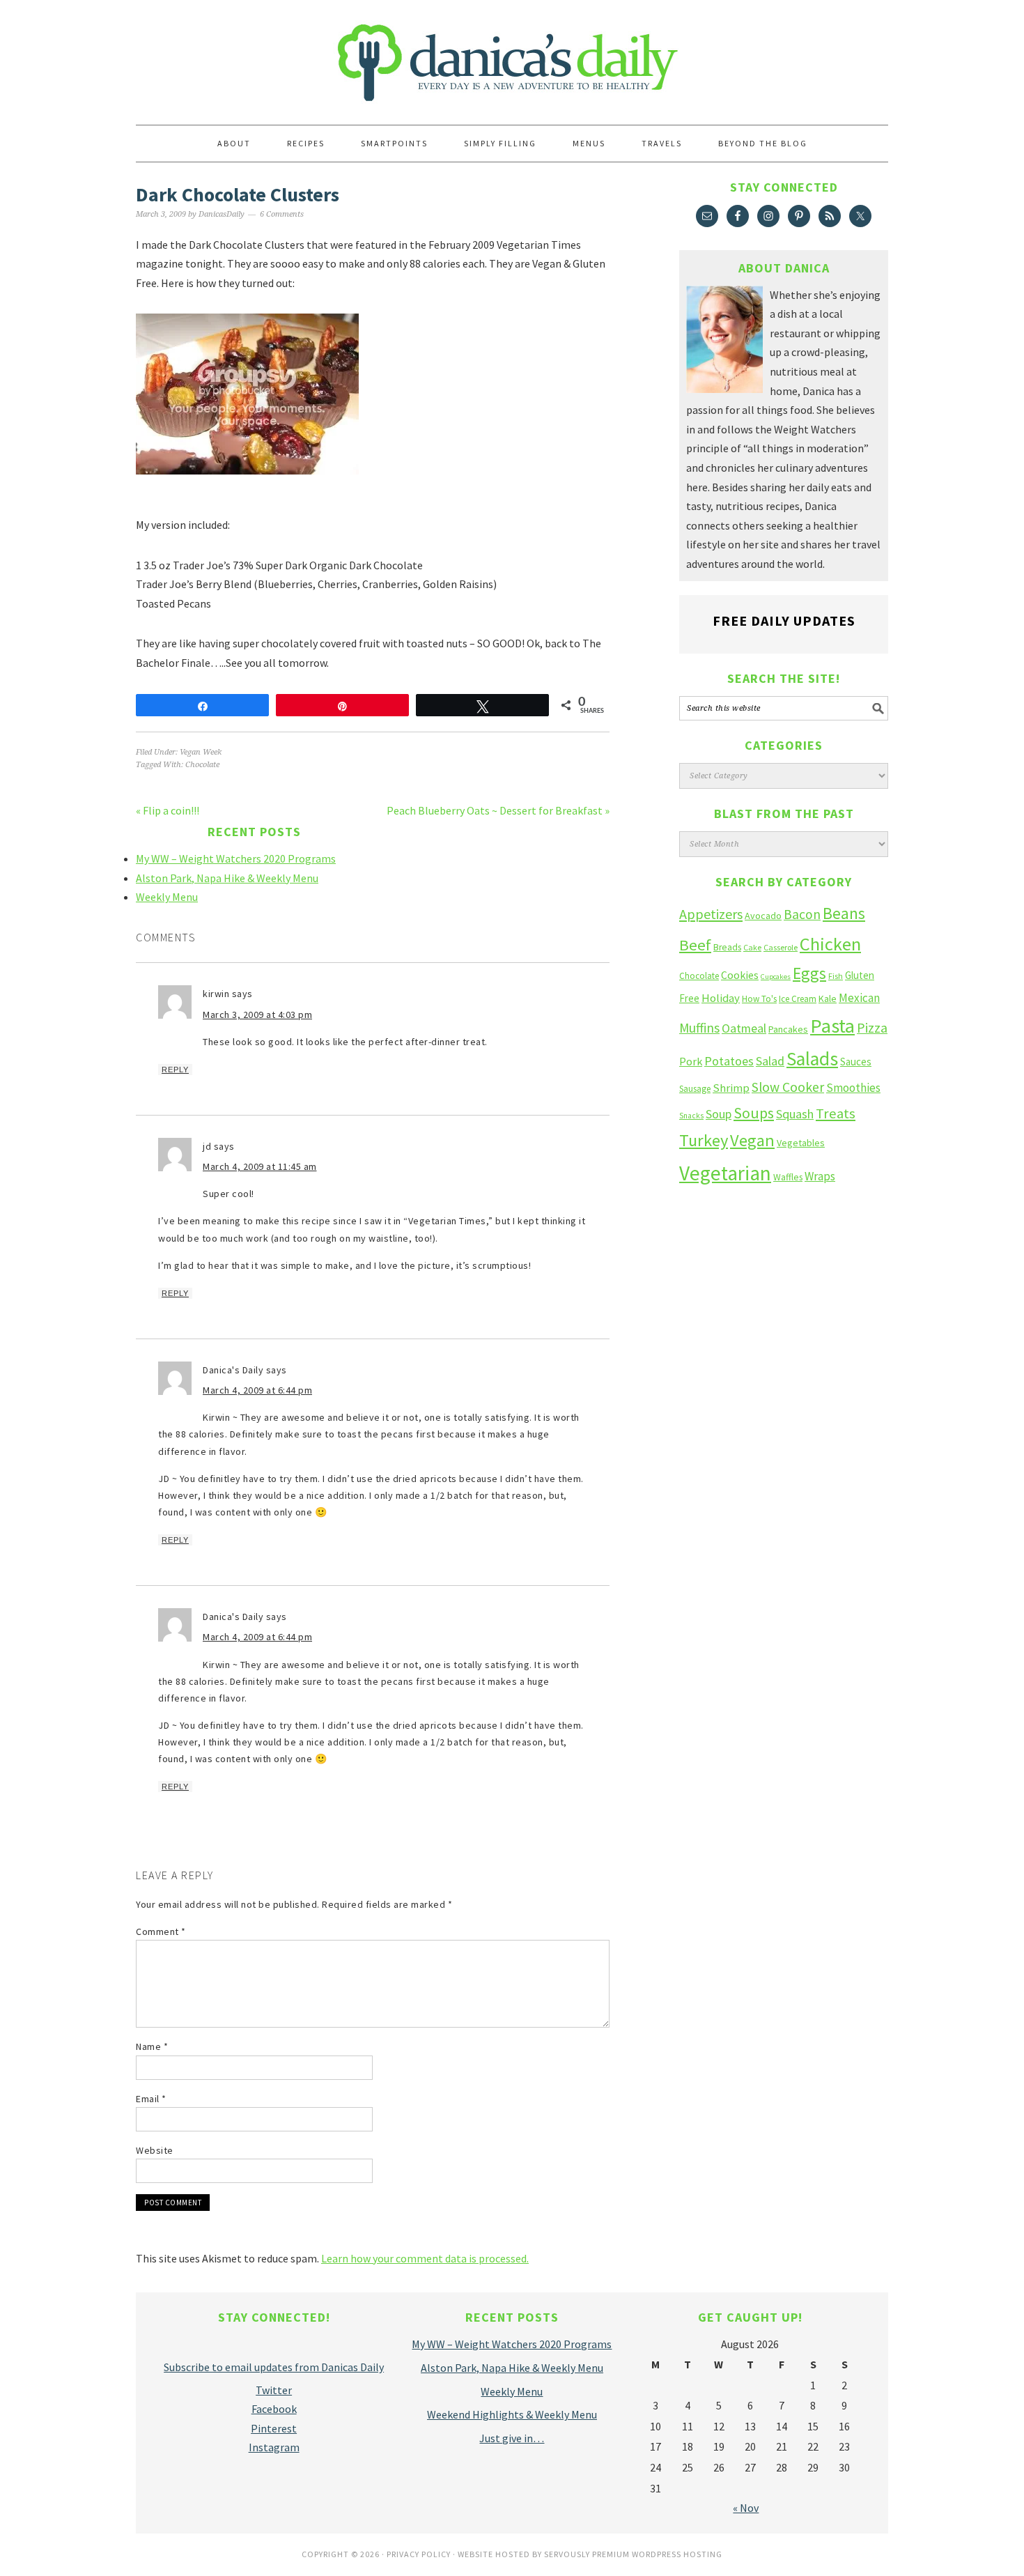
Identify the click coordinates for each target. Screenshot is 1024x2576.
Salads (812, 1059)
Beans (844, 913)
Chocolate (202, 765)
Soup (719, 1114)
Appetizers (711, 914)
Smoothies (853, 1088)
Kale (828, 998)
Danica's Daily (512, 56)
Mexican (859, 998)
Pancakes (788, 1029)
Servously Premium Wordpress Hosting (633, 2554)
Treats (836, 1113)
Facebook (274, 2409)
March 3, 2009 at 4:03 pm (257, 1015)
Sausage (695, 1089)
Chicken (830, 944)
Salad (770, 1061)
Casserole (781, 947)
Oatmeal (744, 1028)
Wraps (820, 1176)
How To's (759, 999)
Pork (691, 1061)
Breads (727, 947)
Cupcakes (776, 977)
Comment (161, 1931)
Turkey (704, 1140)
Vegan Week (201, 752)
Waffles (788, 1177)
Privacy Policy (419, 2554)
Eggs (809, 973)
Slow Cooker (788, 1087)
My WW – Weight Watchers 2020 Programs (236, 858)
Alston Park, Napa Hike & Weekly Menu (227, 878)
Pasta (832, 1026)
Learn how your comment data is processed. (425, 2258)
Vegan (752, 1140)
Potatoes (729, 1061)
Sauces (856, 1062)
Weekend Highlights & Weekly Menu (512, 2414)
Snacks (691, 1116)
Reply (175, 1070)
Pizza (872, 1027)
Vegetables (801, 1143)
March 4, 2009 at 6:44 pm (257, 1390)
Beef (695, 945)
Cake (752, 947)
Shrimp (731, 1088)
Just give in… (512, 2438)
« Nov (746, 2508)
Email (151, 2099)
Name (152, 2046)
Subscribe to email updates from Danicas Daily (274, 2367)
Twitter (274, 2390)
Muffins (699, 1028)
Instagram (274, 2447)
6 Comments (282, 214)
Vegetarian (725, 1173)
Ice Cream (798, 999)
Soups (754, 1113)
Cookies (740, 975)
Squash (795, 1114)
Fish (836, 976)
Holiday (721, 998)
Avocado (763, 916)
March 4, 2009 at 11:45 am (260, 1166)
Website (155, 2150)
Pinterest (274, 2428)
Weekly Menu (167, 897)
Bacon (802, 914)
